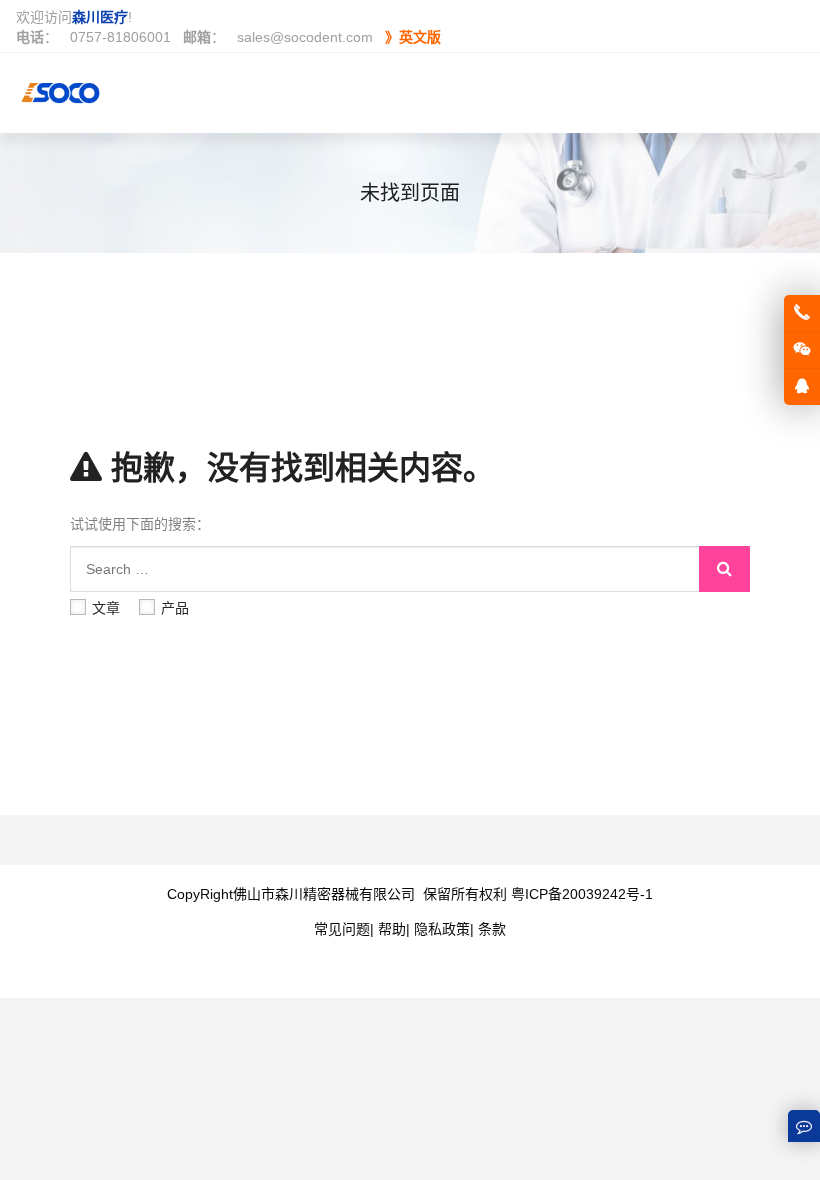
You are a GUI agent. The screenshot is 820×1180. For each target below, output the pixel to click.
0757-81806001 (120, 37)
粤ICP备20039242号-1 (582, 894)
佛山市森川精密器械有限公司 (324, 894)
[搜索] (724, 569)
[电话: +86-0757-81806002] (802, 313)
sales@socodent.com (305, 37)
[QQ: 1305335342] (802, 387)
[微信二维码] (802, 350)
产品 (175, 608)
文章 (106, 608)
